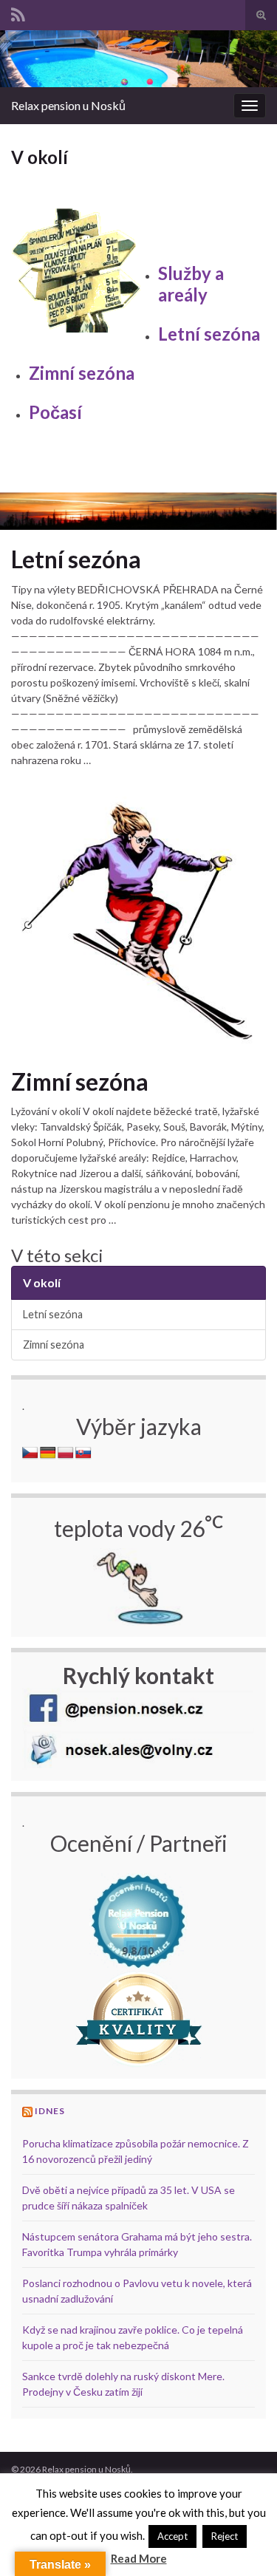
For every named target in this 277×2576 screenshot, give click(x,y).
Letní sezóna (209, 334)
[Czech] (30, 1453)
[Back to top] (244, 2543)
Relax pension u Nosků (68, 105)
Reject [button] (225, 2536)
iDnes (50, 2111)
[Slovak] (83, 1453)
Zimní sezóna (82, 373)
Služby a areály (191, 284)
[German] (48, 1453)
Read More (139, 2558)
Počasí (55, 412)
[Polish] (66, 1453)
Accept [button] (172, 2536)
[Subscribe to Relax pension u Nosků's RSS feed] (18, 12)
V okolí (42, 1282)
